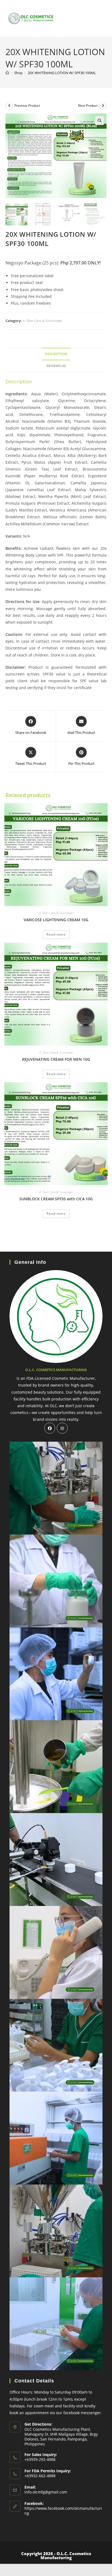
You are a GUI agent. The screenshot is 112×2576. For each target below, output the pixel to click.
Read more (56, 934)
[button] (99, 121)
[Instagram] (62, 1428)
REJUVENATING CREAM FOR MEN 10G (56, 1059)
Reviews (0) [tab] (56, 366)
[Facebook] (50, 1428)
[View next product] (103, 106)
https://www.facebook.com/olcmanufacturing (63, 2511)
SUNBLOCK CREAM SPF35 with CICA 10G (56, 1199)
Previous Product (27, 105)
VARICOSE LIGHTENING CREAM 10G (56, 920)
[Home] (7, 73)
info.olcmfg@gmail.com (46, 2492)
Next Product (88, 105)
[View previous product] (9, 106)
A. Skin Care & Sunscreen (42, 321)
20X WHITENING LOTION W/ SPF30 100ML (62, 73)
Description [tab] (56, 354)
